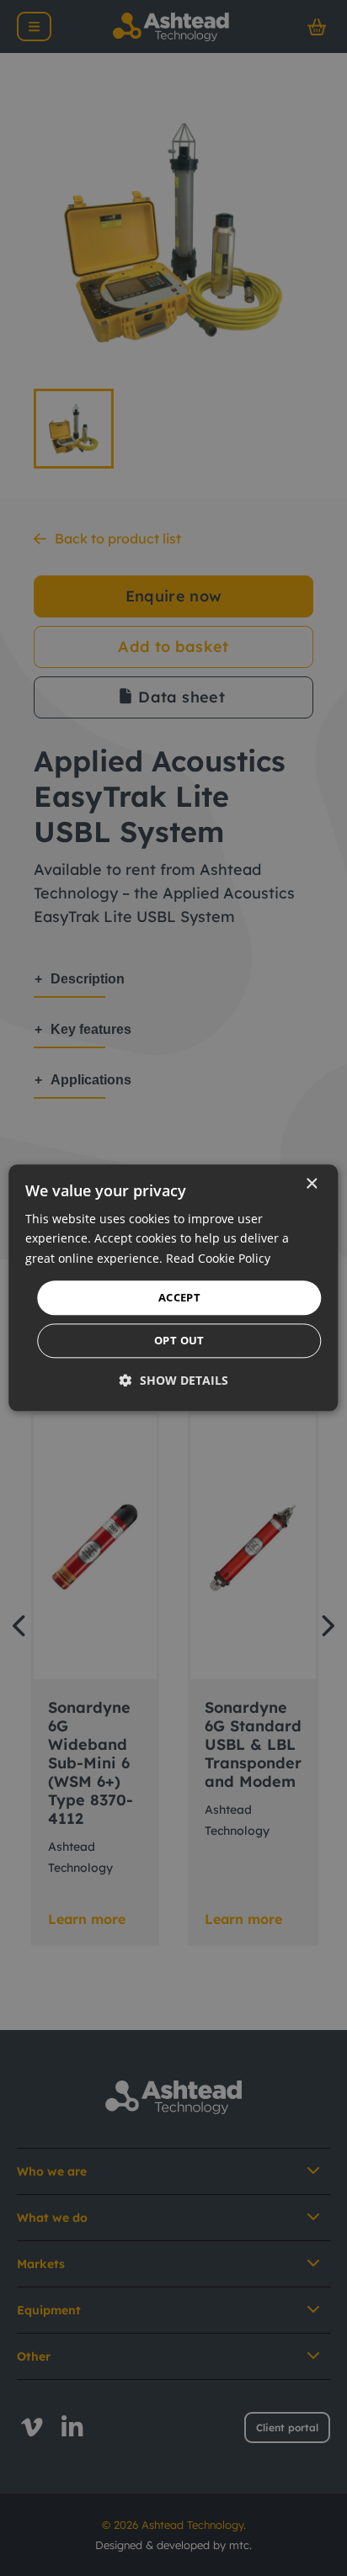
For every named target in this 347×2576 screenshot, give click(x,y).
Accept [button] (179, 1297)
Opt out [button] (179, 1341)
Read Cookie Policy (218, 1258)
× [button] (311, 1184)
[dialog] (173, 1288)
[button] (174, 1381)
